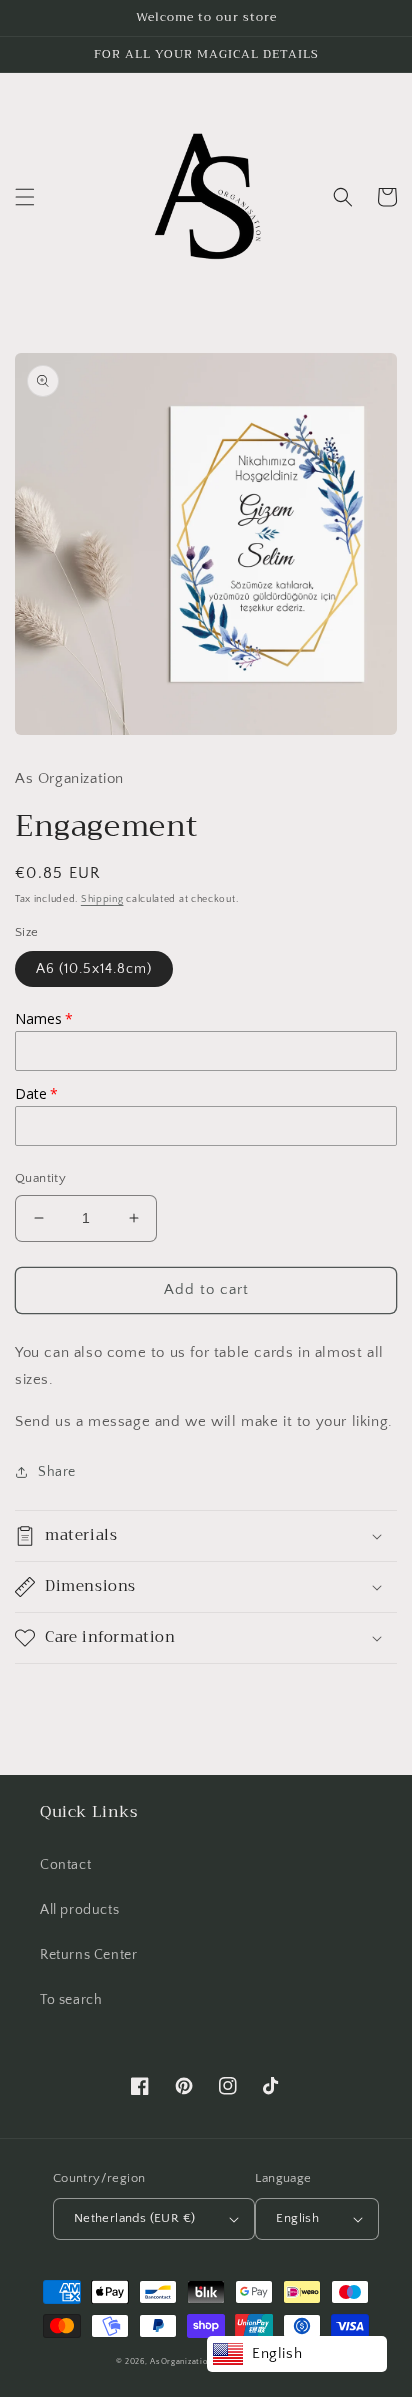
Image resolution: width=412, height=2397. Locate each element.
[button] (25, 197)
